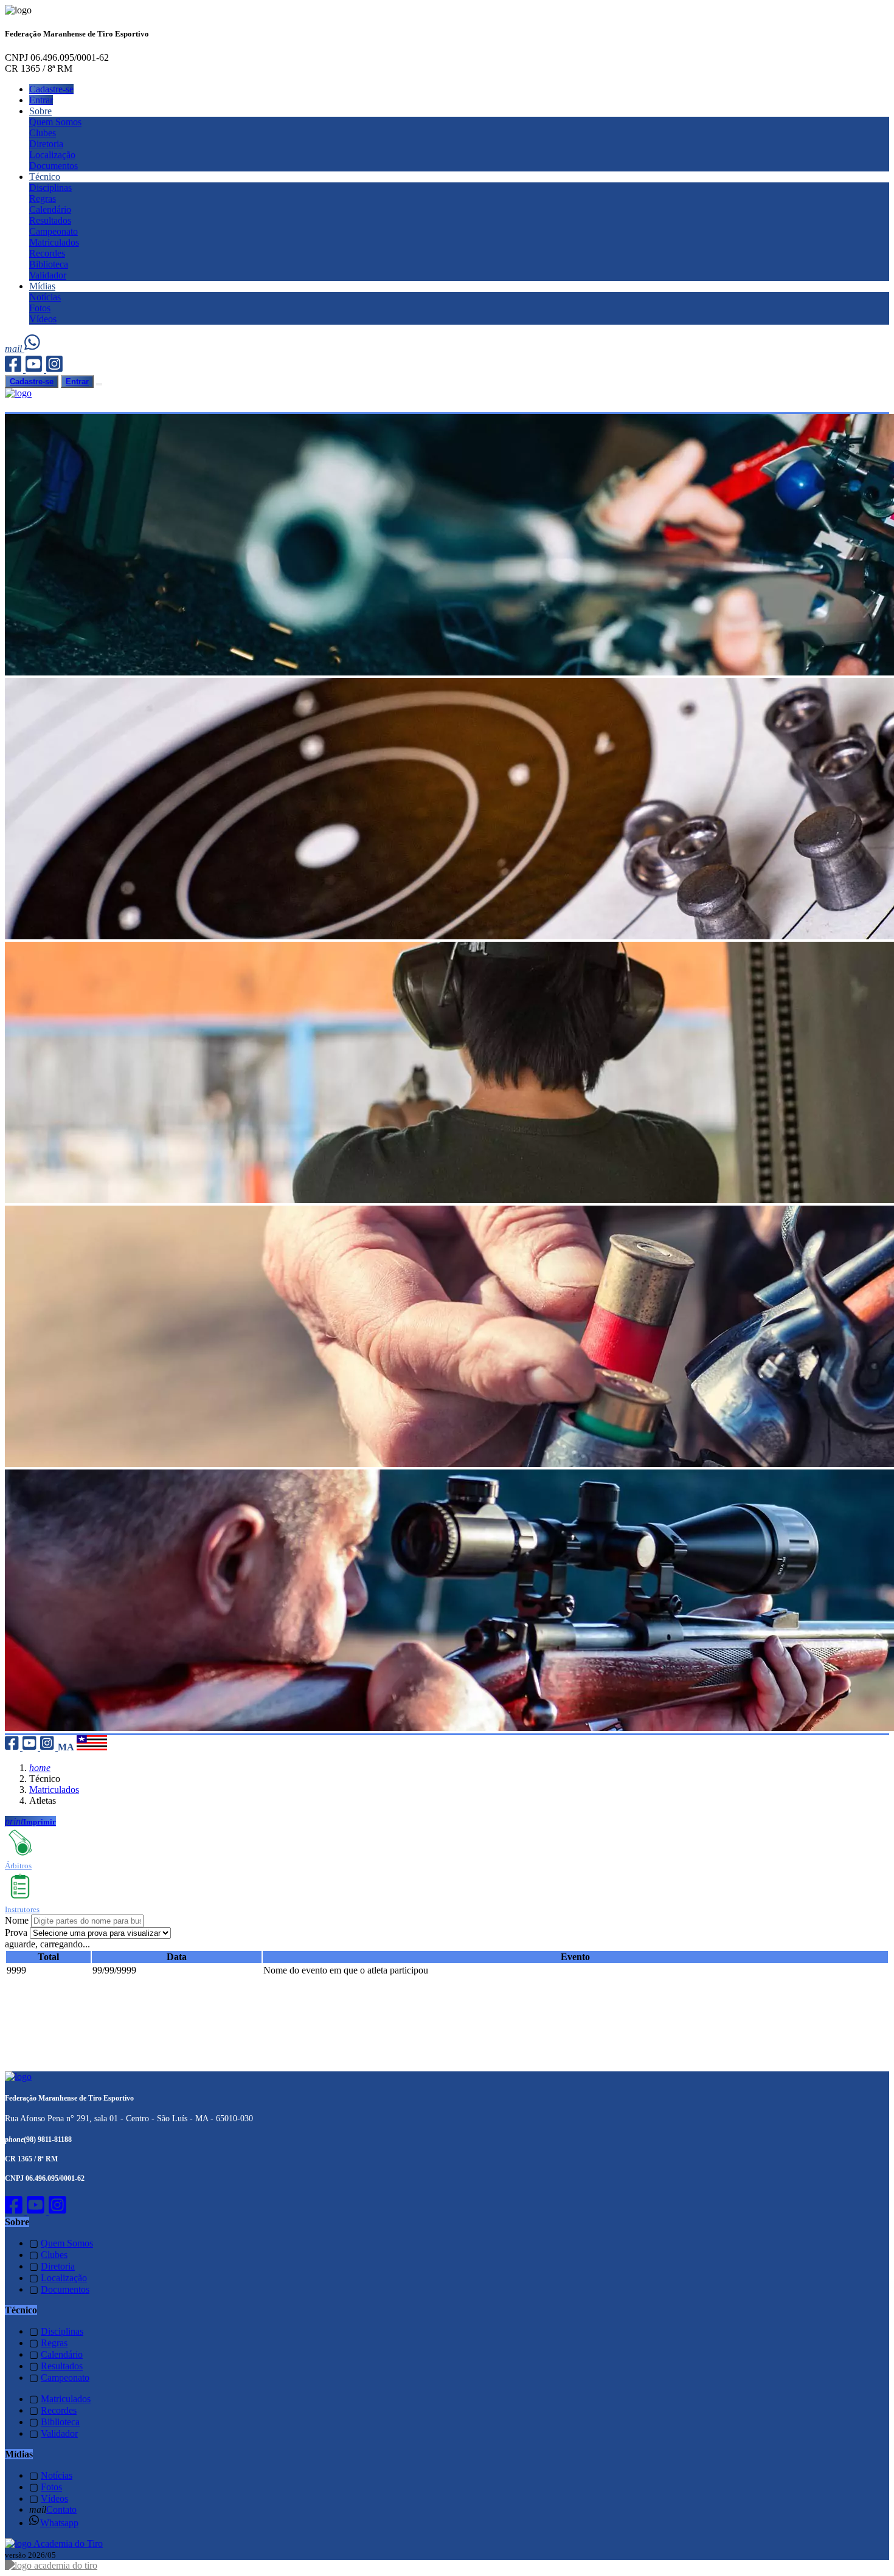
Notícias (45, 297)
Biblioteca (49, 264)
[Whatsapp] (33, 349)
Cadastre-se (51, 89)
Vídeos (43, 319)
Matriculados (54, 242)
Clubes (43, 133)
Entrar (41, 100)
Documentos (54, 166)
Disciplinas (50, 188)
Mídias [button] (42, 286)
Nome (17, 1920)
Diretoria (46, 144)
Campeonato (54, 231)
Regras (43, 199)
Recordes (47, 253)
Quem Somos (55, 122)
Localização (52, 155)
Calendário (50, 209)
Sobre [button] (40, 111)
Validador (48, 275)
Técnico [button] (45, 177)
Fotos (40, 308)
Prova (16, 1932)
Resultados (50, 220)
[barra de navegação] (99, 384)
